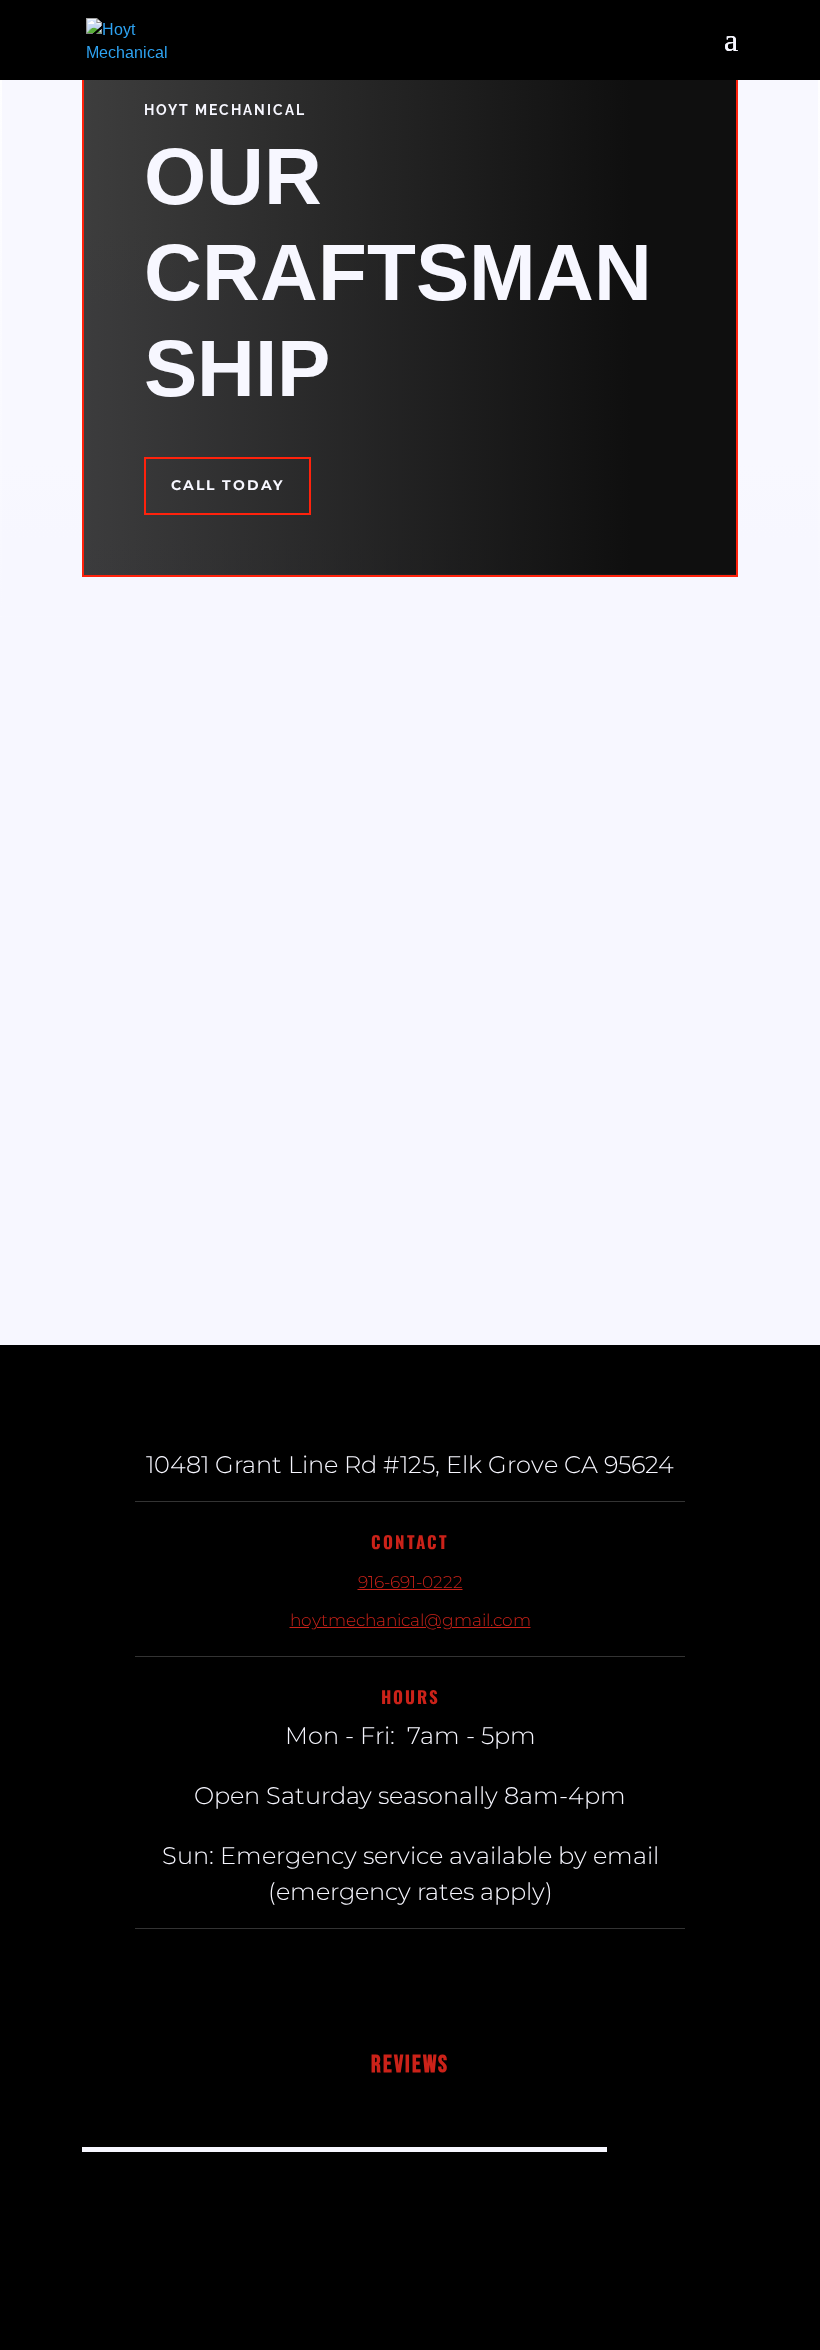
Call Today (227, 485)
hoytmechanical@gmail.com (410, 1620)
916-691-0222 (410, 1582)
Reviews (410, 2064)
